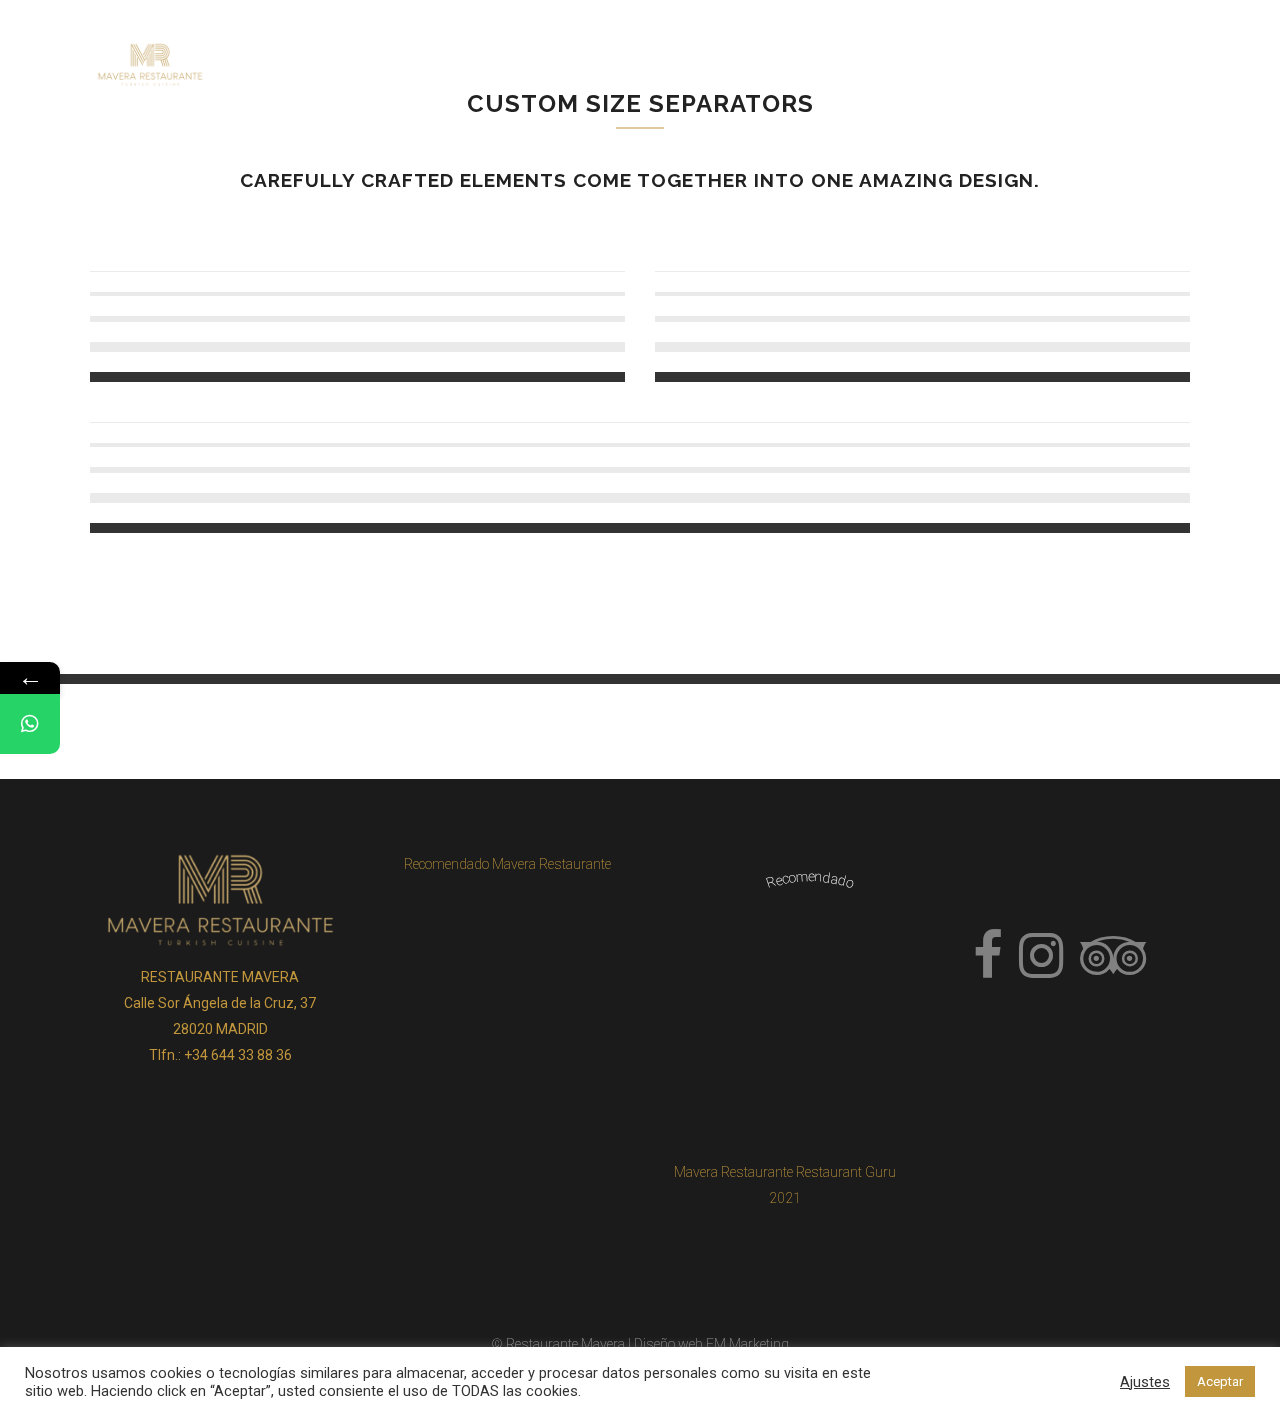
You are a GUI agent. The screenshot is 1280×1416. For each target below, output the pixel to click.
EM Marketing (747, 1344)
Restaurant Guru (846, 1172)
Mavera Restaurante (733, 1172)
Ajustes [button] (1145, 1382)
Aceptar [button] (1220, 1381)
